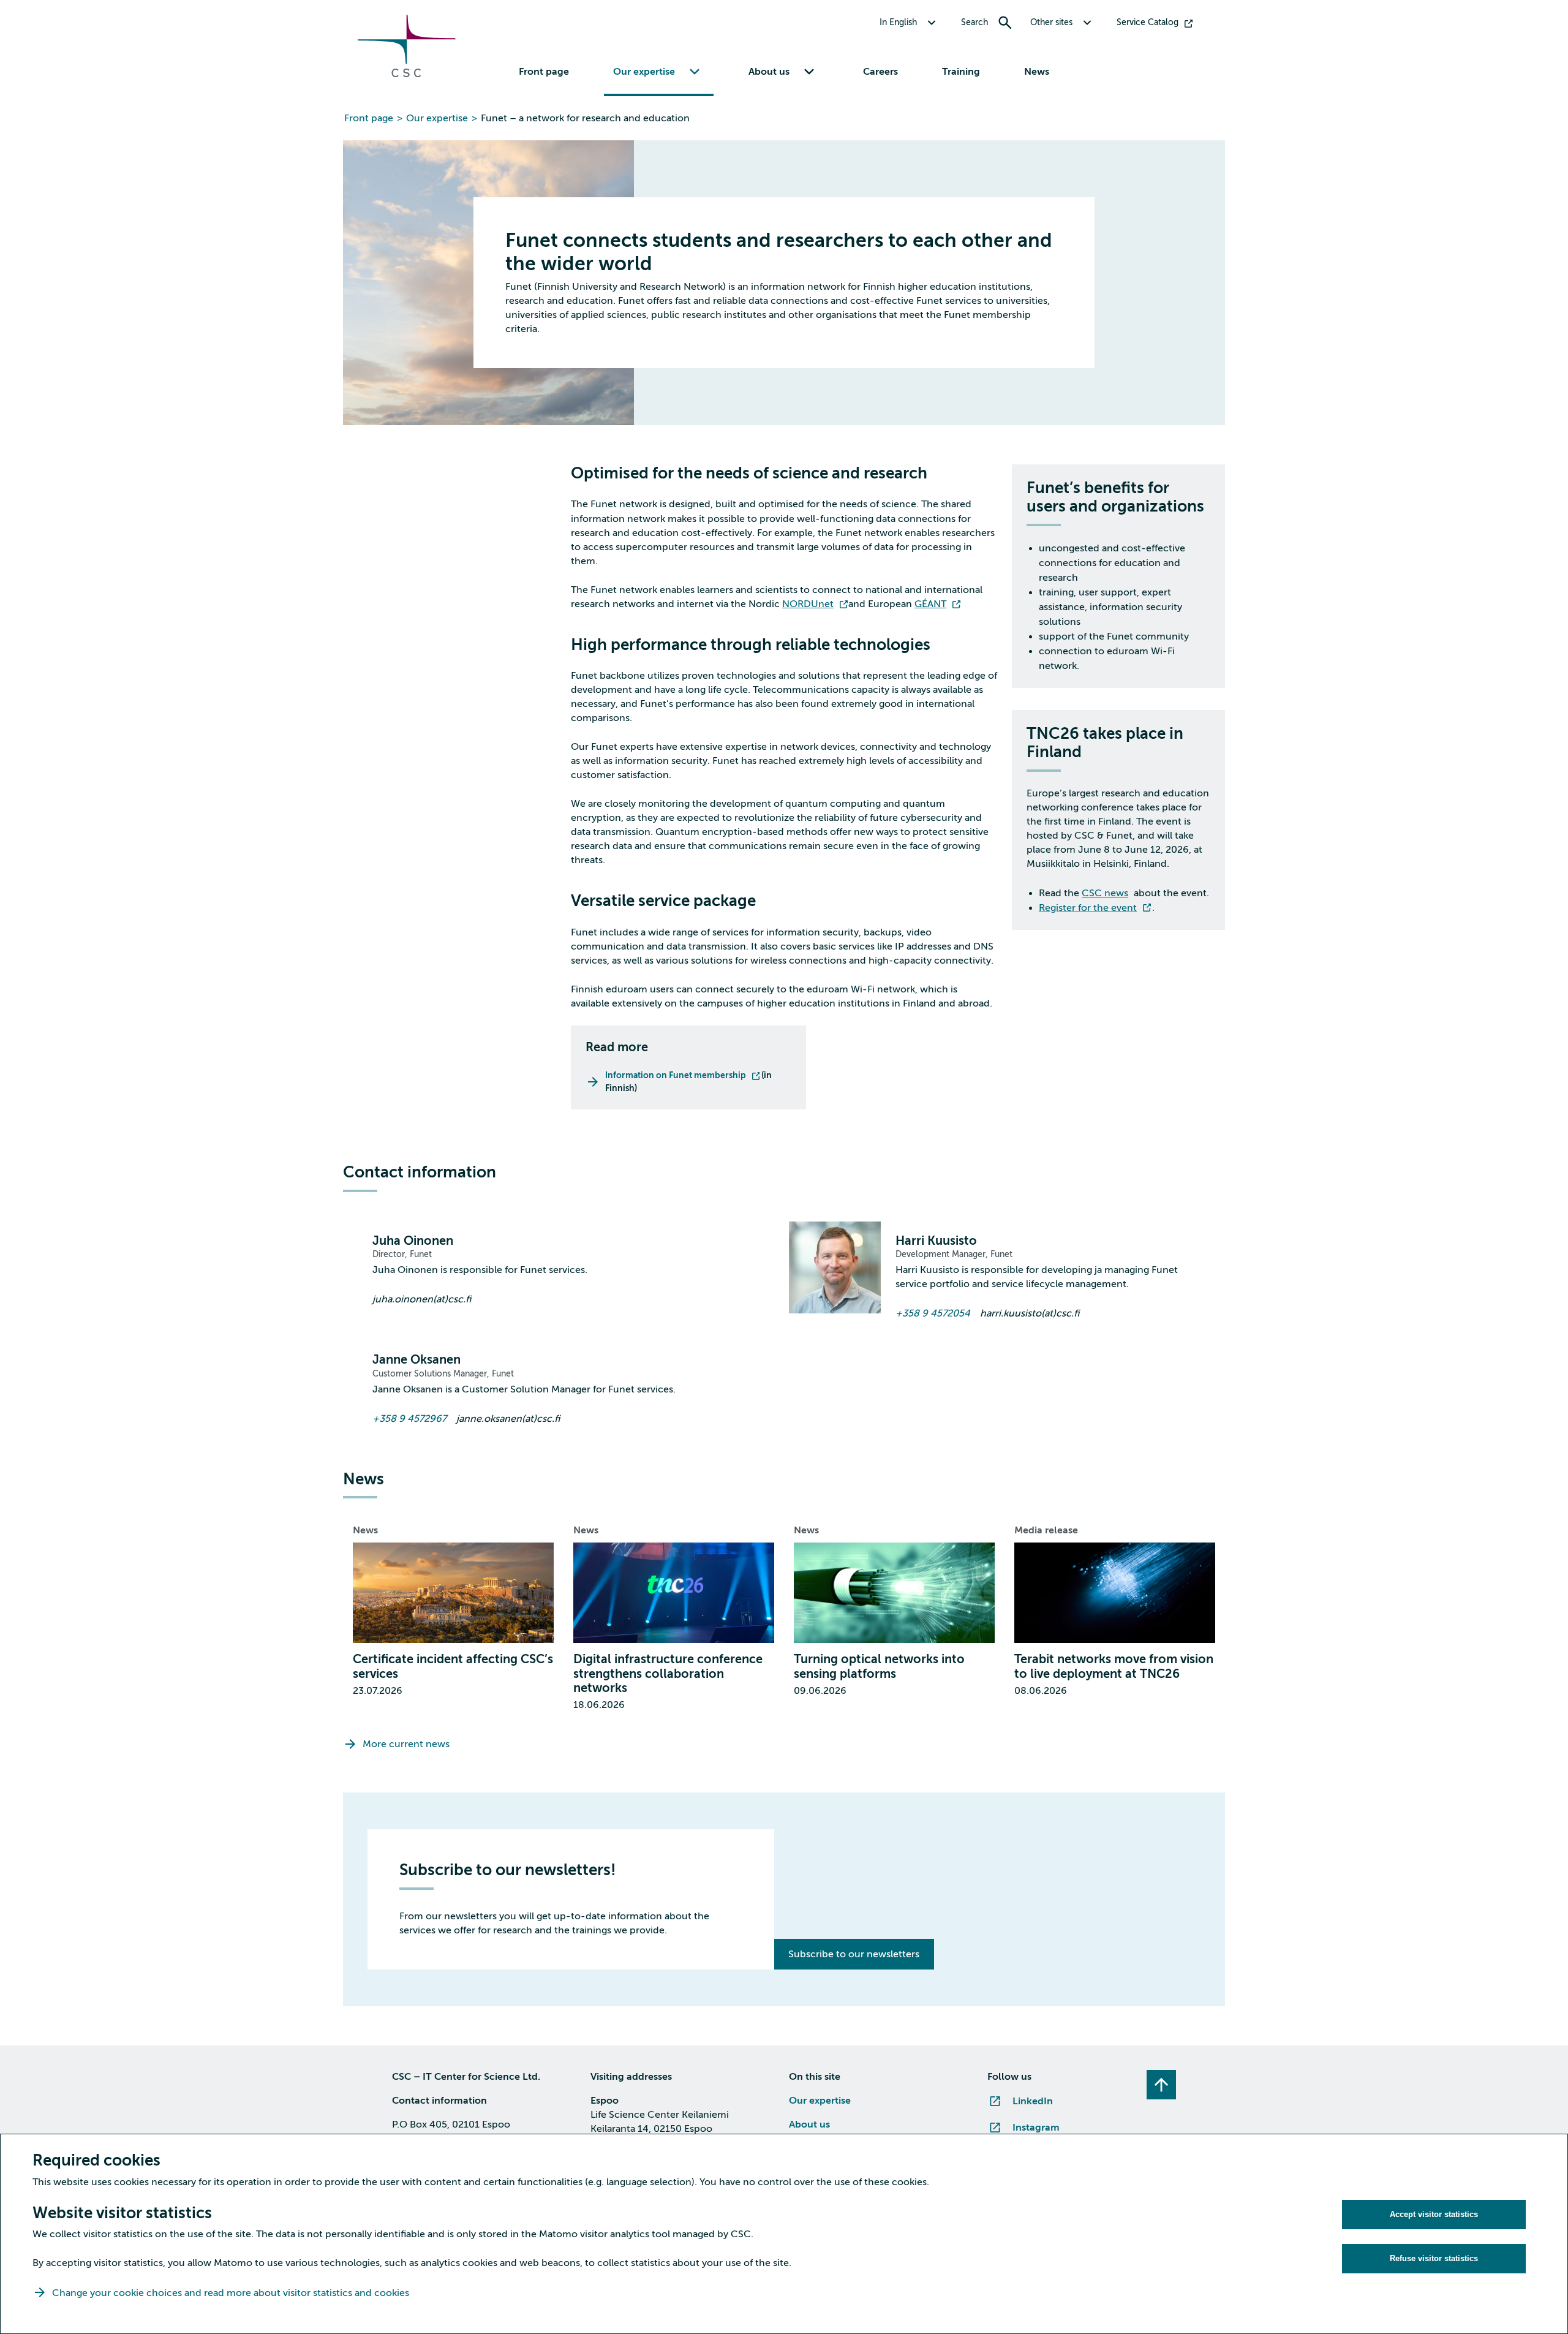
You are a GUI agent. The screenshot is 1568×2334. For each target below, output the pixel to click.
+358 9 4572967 (409, 1419)
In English (898, 22)
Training (961, 72)
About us (809, 2124)
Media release (1046, 1530)
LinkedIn (1033, 2101)
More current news (406, 1744)
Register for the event (1088, 908)
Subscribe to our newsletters (854, 1954)
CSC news (1105, 893)
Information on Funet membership (676, 1075)
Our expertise (437, 118)
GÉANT (930, 604)
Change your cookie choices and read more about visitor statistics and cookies (231, 2293)
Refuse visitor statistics (1434, 2258)
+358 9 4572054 (933, 1313)
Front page (544, 72)
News (1037, 72)
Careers (880, 72)
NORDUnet (808, 604)
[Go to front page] (407, 74)
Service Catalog (1148, 22)
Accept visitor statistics (1434, 2214)
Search (974, 22)
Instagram (1036, 2128)
